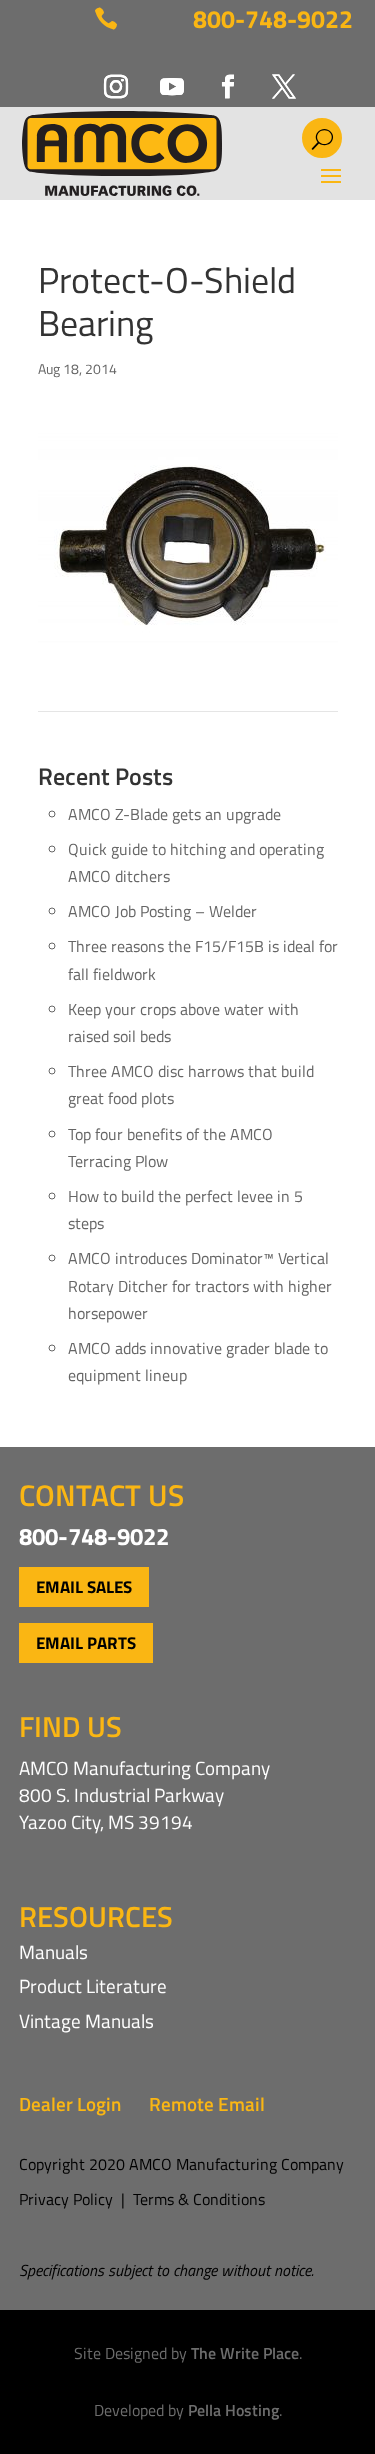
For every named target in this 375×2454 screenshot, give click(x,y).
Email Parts (86, 1643)
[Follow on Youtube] (160, 75)
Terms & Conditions (199, 2199)
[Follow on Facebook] (216, 75)
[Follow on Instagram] (104, 75)
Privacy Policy (66, 2199)
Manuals (53, 1951)
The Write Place (245, 2353)
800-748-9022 (273, 19)
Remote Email (207, 2103)
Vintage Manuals (86, 2020)
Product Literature (93, 1985)
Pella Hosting (233, 2410)
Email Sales (84, 1587)
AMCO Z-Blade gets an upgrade (174, 814)
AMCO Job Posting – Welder (162, 911)
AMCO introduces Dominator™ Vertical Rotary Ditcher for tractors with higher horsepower (200, 1285)
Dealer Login (70, 2103)
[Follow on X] (272, 75)
